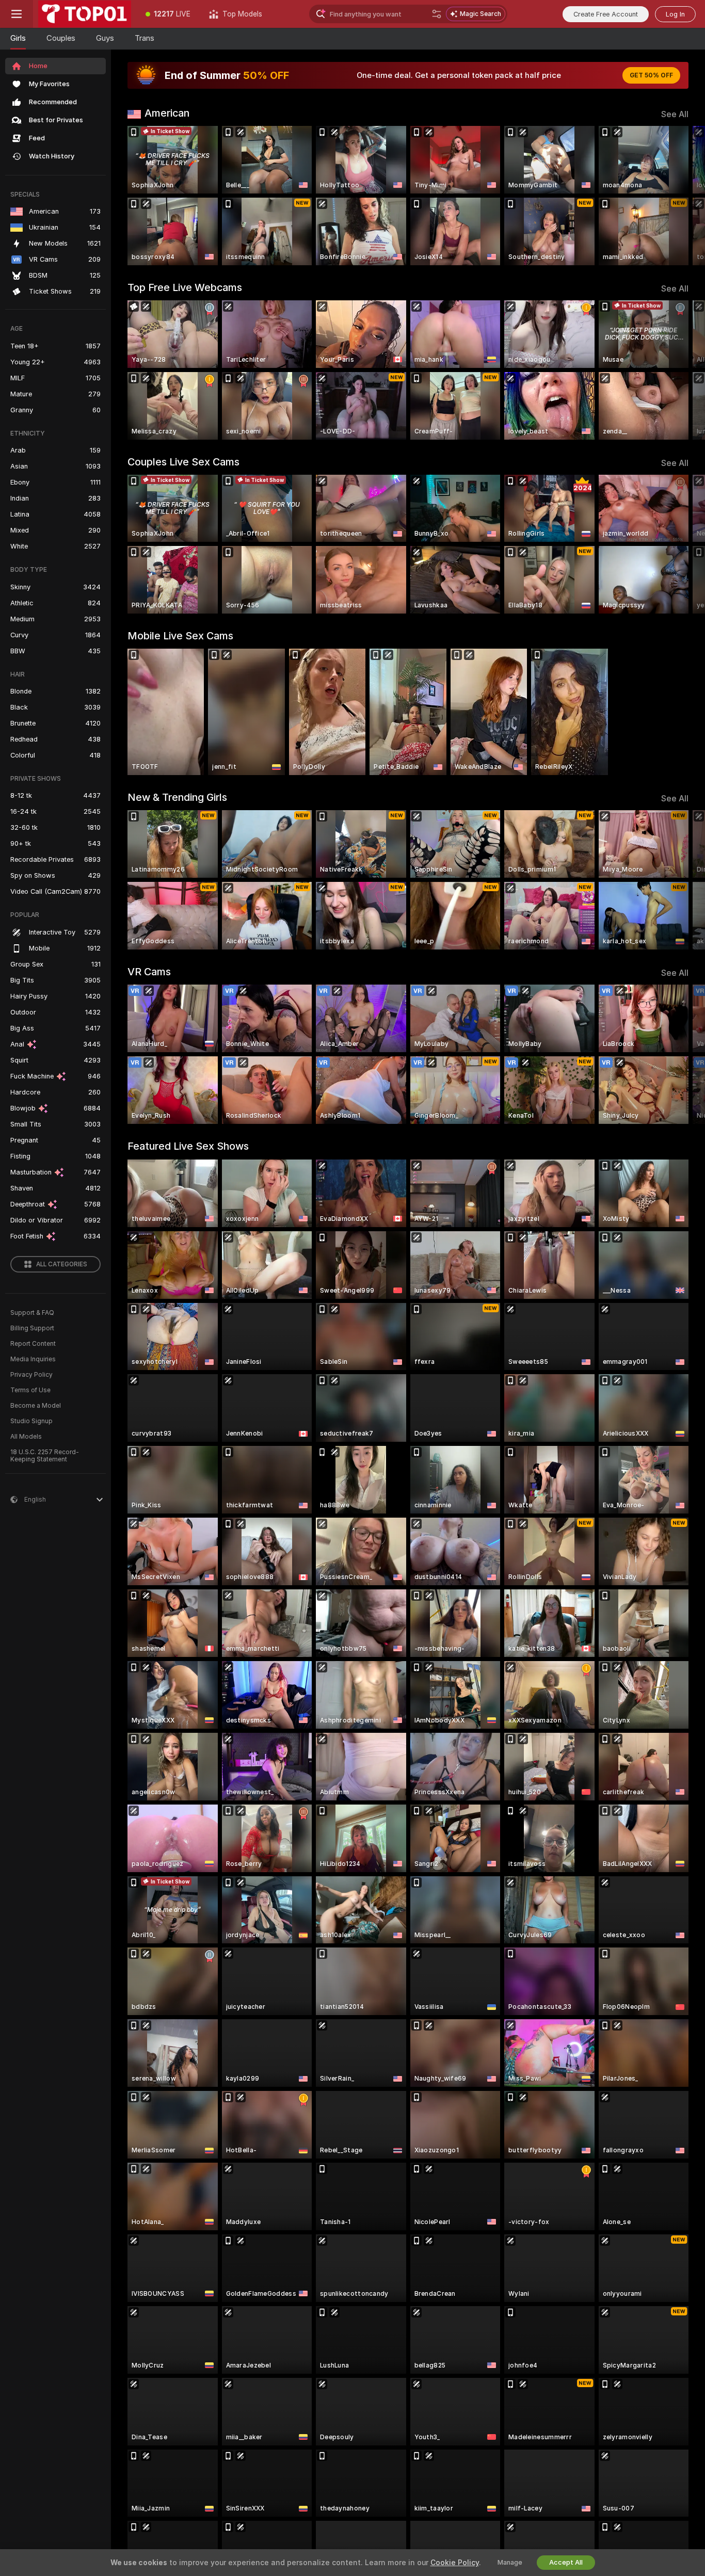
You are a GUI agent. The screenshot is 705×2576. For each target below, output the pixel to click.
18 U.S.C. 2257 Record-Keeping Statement (45, 1456)
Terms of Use (30, 1390)
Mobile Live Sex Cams (180, 636)
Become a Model (36, 1406)
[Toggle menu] (17, 14)
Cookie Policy (455, 2563)
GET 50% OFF (651, 75)
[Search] (437, 14)
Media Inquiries (33, 1359)
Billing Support (32, 1328)
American (167, 113)
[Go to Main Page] (85, 14)
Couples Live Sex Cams (183, 462)
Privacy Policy (31, 1375)
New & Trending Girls (177, 797)
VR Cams (149, 972)
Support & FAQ (32, 1313)
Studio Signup (31, 1421)
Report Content (33, 1344)
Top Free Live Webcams (185, 287)
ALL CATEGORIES (62, 1264)
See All (675, 114)
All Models (26, 1437)
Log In (675, 14)
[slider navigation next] (679, 196)
